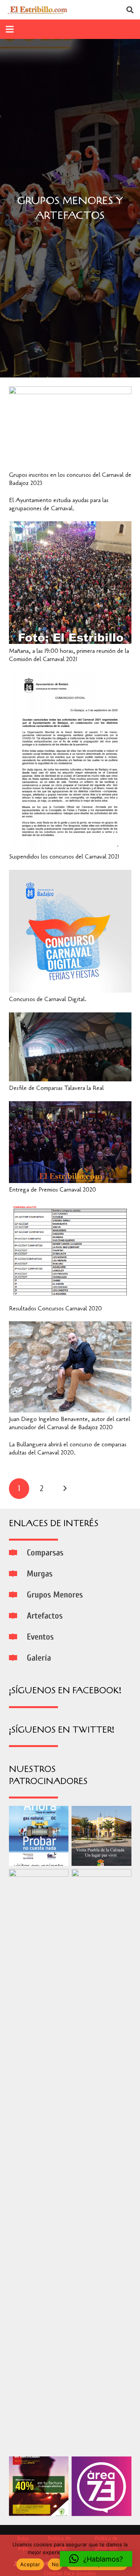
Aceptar (30, 2564)
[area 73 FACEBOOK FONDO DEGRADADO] (101, 2486)
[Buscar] (130, 10)
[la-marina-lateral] (101, 2161)
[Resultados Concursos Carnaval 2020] (70, 1208)
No (55, 2564)
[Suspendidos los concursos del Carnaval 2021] (70, 677)
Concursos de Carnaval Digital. (48, 999)
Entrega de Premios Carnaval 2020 (52, 1190)
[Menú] (10, 29)
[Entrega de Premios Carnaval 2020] (70, 1106)
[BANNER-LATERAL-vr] (39, 2486)
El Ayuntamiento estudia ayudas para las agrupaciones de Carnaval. (59, 504)
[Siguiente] (65, 1489)
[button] (96, 2559)
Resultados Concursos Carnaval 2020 (55, 1308)
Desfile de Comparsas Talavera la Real (56, 1088)
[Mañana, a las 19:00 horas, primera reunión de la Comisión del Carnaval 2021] (70, 526)
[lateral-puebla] (101, 1836)
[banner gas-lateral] (39, 1836)
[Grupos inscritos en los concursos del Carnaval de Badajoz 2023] (70, 391)
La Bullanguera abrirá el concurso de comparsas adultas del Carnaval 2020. (68, 1448)
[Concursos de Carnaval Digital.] (70, 875)
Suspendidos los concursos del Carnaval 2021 (64, 857)
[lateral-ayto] (39, 2161)
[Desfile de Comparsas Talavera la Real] (70, 1017)
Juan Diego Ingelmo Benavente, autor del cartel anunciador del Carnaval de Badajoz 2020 (70, 1423)
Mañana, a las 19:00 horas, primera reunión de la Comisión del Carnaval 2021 (69, 655)
